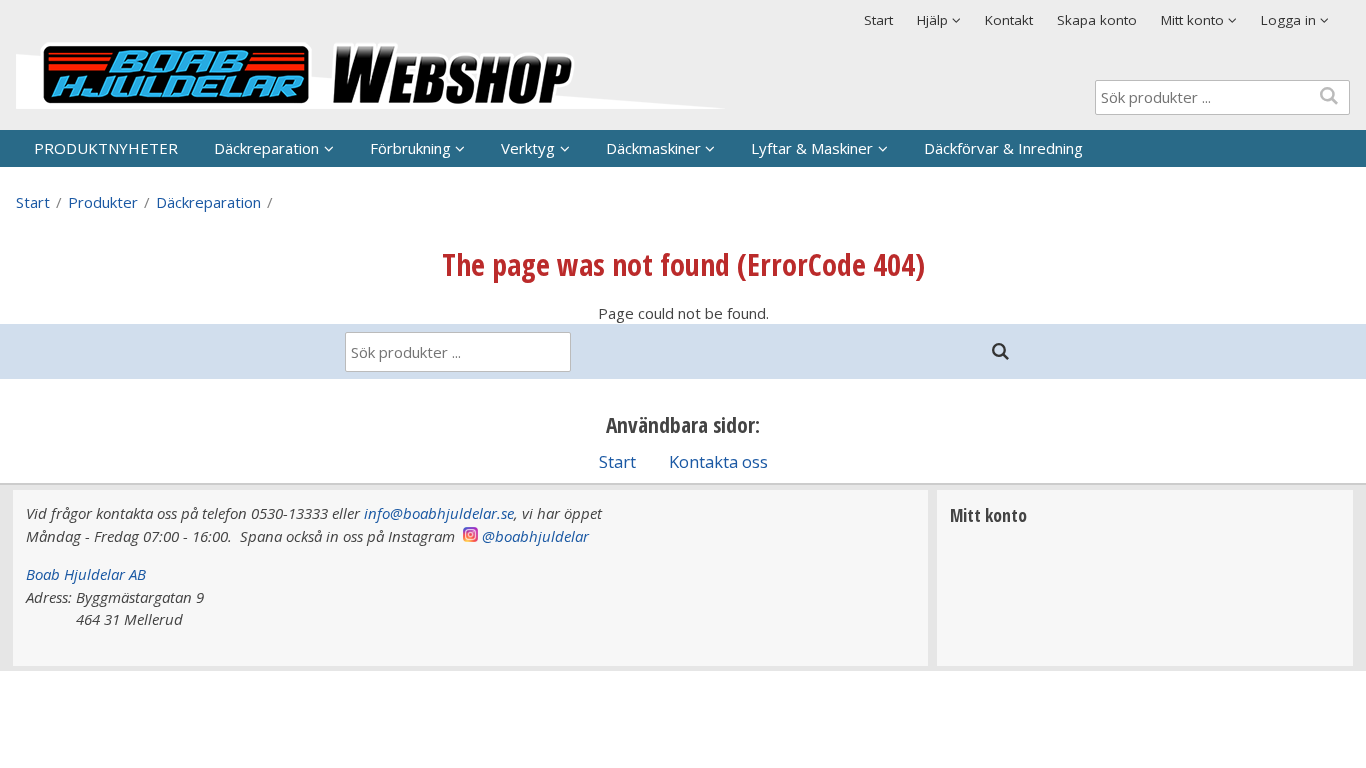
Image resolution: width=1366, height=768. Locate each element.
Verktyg (528, 148)
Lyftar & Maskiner (812, 148)
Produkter (103, 202)
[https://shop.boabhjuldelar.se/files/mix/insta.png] (470, 536)
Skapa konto (1097, 20)
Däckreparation (266, 148)
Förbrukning (410, 148)
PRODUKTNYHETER (106, 148)
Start (878, 20)
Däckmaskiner (653, 148)
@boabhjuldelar (535, 536)
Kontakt (1009, 20)
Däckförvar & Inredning (1003, 148)
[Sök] (1000, 351)
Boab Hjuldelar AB (86, 574)
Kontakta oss (718, 461)
